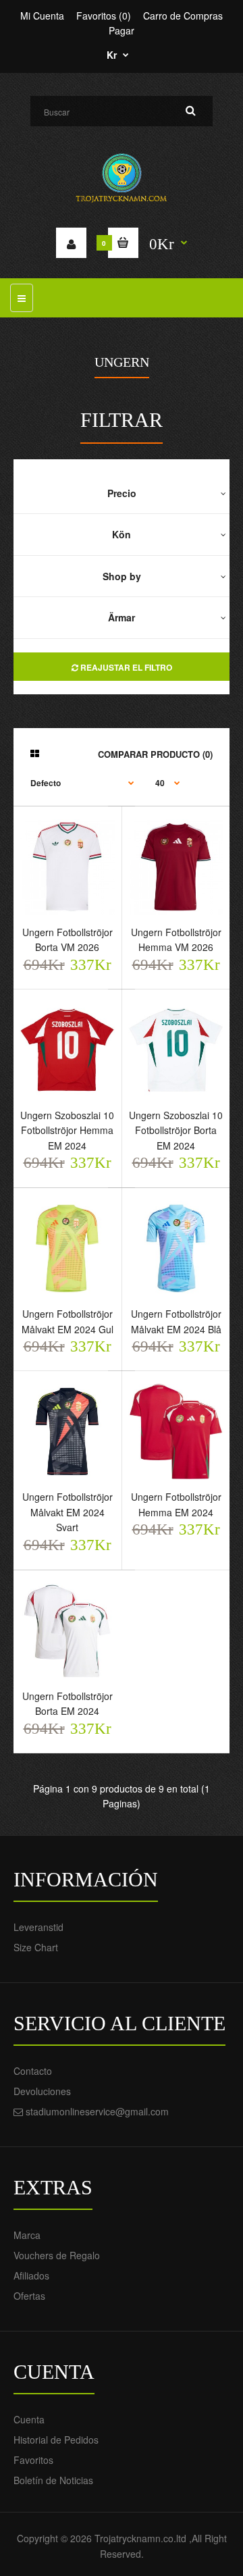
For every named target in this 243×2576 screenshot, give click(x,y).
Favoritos (33, 2460)
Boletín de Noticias (53, 2480)
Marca (27, 2235)
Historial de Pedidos (56, 2440)
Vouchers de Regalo (57, 2255)
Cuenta (29, 2419)
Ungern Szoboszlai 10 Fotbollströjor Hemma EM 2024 (67, 1130)
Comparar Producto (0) (155, 754)
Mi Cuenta (42, 16)
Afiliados (31, 2275)
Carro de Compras (183, 16)
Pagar (122, 30)
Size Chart (36, 1947)
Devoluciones (42, 2091)
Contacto (33, 2071)
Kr (112, 55)
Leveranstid (38, 1927)
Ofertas (29, 2296)
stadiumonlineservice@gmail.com (97, 2111)
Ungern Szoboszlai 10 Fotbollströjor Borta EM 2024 (176, 1130)
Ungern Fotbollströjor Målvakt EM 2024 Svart (67, 1512)
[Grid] (35, 753)
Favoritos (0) (104, 16)
